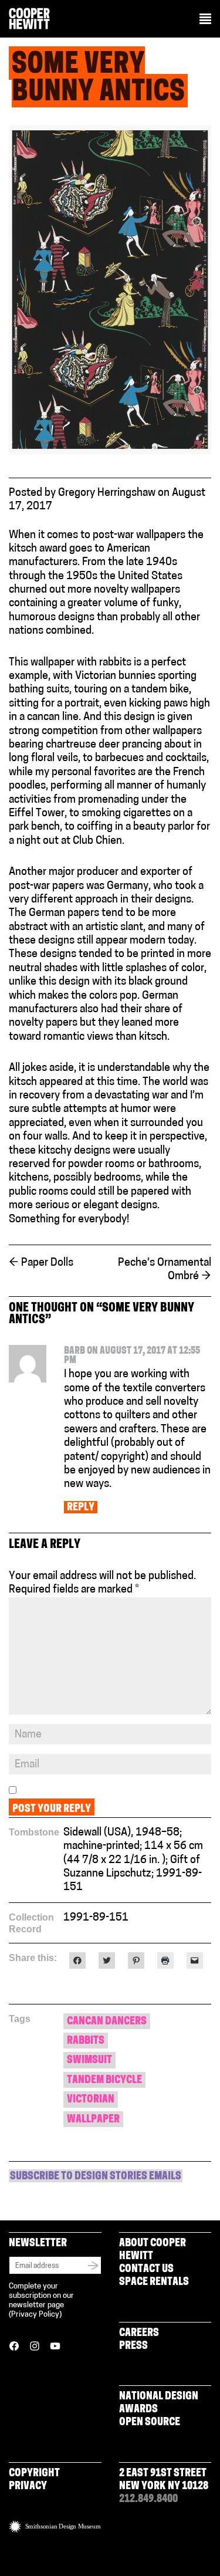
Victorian (91, 2100)
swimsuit (89, 2061)
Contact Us (146, 2270)
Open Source (150, 2423)
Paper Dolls (41, 1263)
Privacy (28, 2487)
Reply (81, 1508)
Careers (139, 2334)
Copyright (34, 2474)
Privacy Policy (35, 2315)
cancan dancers (107, 2022)
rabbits (86, 2041)
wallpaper (93, 2120)
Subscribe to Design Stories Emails (96, 2177)
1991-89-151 (96, 1918)
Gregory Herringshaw (107, 493)
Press (133, 2347)
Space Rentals (154, 2283)
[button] (205, 20)
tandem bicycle (104, 2081)
